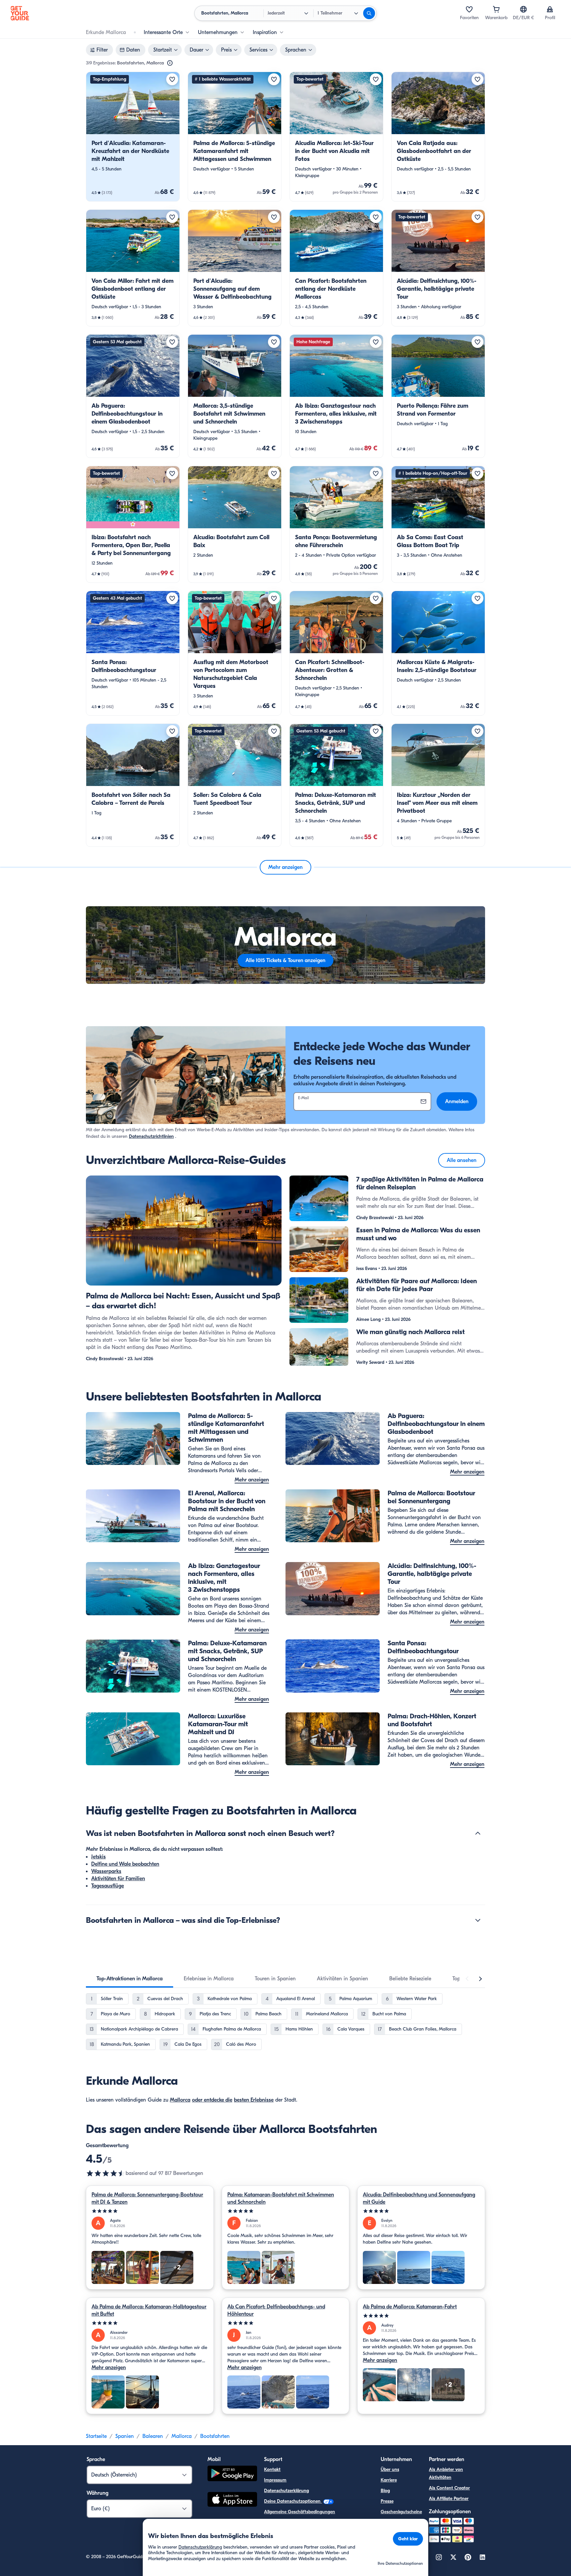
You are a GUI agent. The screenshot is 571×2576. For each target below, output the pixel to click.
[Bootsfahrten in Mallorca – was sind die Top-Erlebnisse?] (478, 1920)
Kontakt (272, 2469)
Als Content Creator (449, 2488)
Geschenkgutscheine (401, 2512)
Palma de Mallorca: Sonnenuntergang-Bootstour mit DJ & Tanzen (147, 2198)
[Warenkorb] (496, 9)
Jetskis (98, 1857)
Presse (387, 2501)
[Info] (170, 63)
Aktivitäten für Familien (118, 1879)
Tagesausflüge (108, 1886)
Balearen (153, 2436)
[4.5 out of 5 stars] (106, 2173)
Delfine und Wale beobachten (125, 1864)
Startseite (96, 2436)
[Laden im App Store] (232, 2500)
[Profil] (550, 9)
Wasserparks (106, 1871)
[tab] (130, 1979)
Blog (385, 2491)
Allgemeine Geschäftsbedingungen (300, 2512)
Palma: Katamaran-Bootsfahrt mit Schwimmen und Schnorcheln (281, 2198)
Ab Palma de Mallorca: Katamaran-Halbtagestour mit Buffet (149, 2310)
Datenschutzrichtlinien (151, 1136)
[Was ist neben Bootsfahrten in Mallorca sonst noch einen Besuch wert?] (478, 1833)
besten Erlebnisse (254, 2100)
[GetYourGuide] (20, 13)
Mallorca (180, 2100)
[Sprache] (523, 9)
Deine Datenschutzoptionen (293, 2501)
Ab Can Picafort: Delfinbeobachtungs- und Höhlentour (276, 2310)
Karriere (389, 2480)
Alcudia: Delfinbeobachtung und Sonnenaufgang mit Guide (419, 2198)
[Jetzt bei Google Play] (232, 2474)
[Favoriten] (469, 9)
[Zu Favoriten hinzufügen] (172, 79)
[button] (133, 137)
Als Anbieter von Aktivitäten (446, 2473)
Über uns (390, 2469)
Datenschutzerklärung (286, 2491)
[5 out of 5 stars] (150, 2211)
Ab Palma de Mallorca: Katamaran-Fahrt (410, 2307)
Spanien (125, 2436)
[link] (133, 137)
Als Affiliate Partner (449, 2499)
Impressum (275, 2480)
